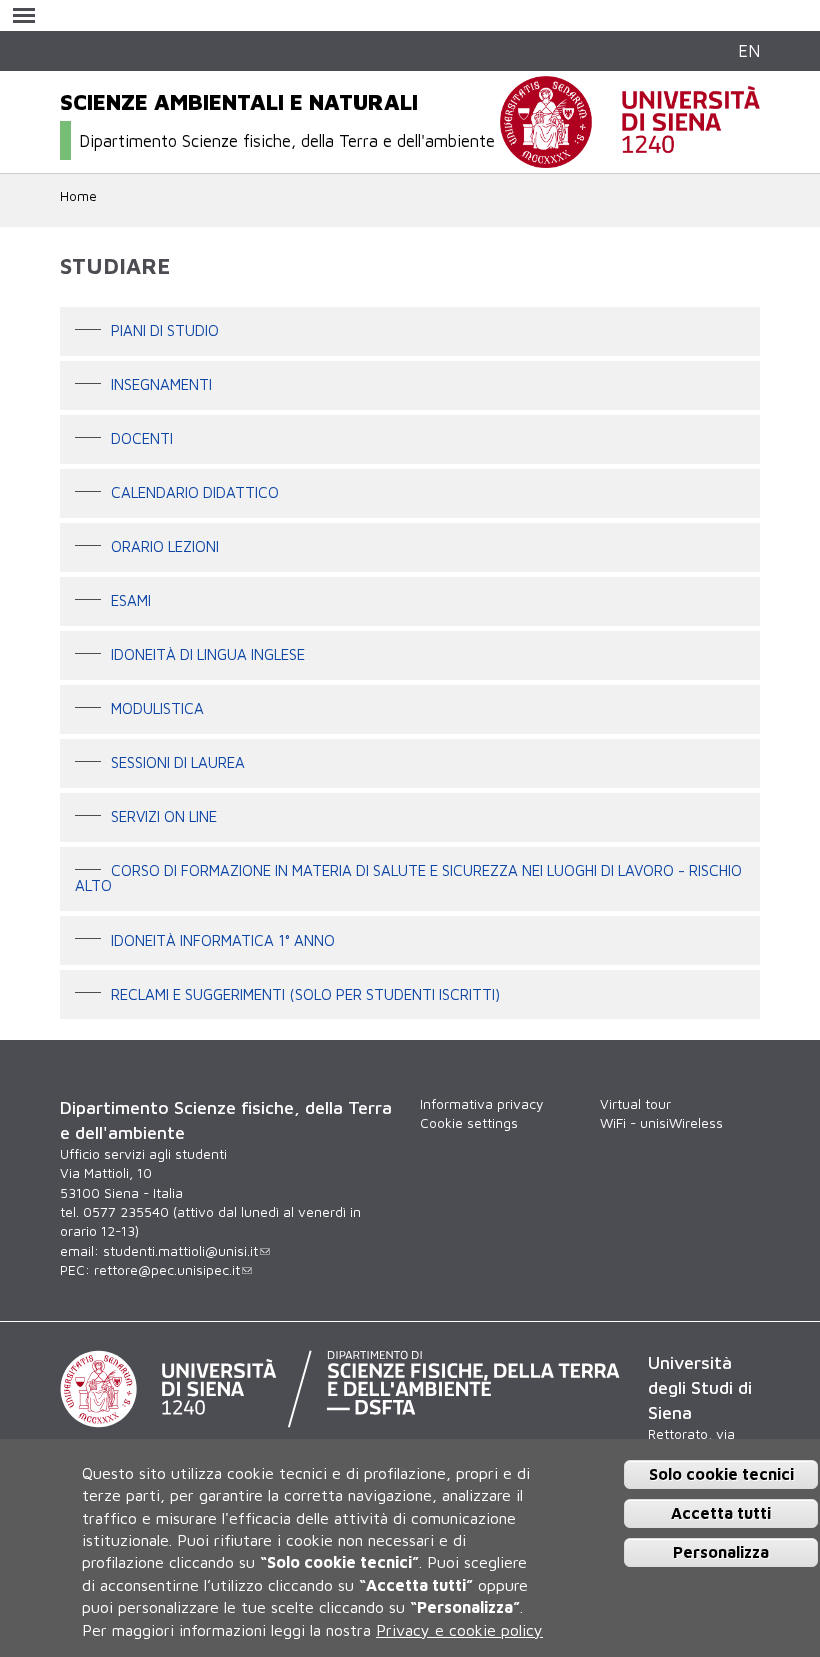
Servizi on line (164, 816)
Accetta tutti (721, 1513)
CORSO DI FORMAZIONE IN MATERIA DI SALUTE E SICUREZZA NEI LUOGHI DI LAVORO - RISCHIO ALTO (408, 877)
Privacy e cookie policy (459, 1630)
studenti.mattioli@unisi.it (180, 1251)
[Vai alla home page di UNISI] (630, 157)
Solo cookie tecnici (721, 1474)
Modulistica (157, 708)
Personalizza (721, 1552)
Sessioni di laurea (178, 762)
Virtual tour (635, 1104)
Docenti (142, 438)
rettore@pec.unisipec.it (167, 1270)
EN (749, 50)
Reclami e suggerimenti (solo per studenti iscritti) (305, 993)
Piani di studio (165, 330)
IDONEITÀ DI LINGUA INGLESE (208, 654)
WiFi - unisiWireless (661, 1123)
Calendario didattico (195, 492)
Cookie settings (469, 1123)
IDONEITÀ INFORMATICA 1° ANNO (223, 939)
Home (78, 196)
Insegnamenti (161, 384)
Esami (131, 600)
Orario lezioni (165, 546)
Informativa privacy (481, 1104)
